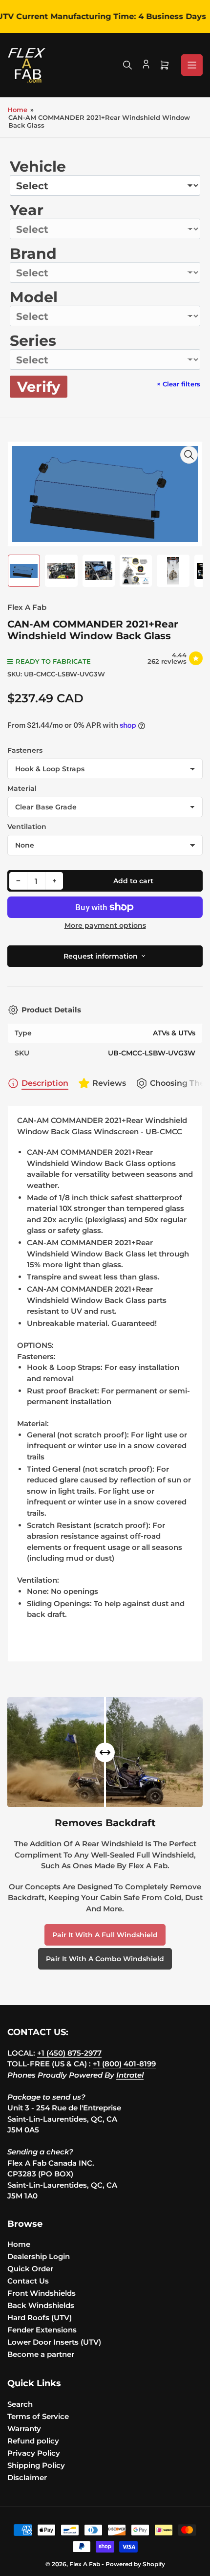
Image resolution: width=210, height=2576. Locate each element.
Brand (33, 254)
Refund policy (33, 2441)
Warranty (24, 2429)
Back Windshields (41, 2305)
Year (27, 210)
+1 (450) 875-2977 (69, 2053)
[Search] (127, 65)
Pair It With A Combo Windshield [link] (105, 1959)
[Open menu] (192, 65)
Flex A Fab (27, 607)
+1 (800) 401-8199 (124, 2064)
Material (22, 788)
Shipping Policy (36, 2465)
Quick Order (30, 2269)
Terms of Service (38, 2416)
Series (33, 341)
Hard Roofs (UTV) (40, 2318)
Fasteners (25, 750)
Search (20, 2404)
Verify (39, 387)
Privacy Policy (34, 2453)
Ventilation (27, 827)
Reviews (109, 1083)
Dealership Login (39, 2256)
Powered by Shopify (135, 2564)
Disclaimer (27, 2477)
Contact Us (28, 2281)
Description (45, 1083)
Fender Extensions (42, 2330)
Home (17, 110)
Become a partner (41, 2354)
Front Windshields (42, 2293)
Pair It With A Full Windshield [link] (105, 1935)
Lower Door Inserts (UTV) (54, 2342)
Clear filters (178, 384)
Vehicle (38, 167)
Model (34, 297)
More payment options (105, 925)
